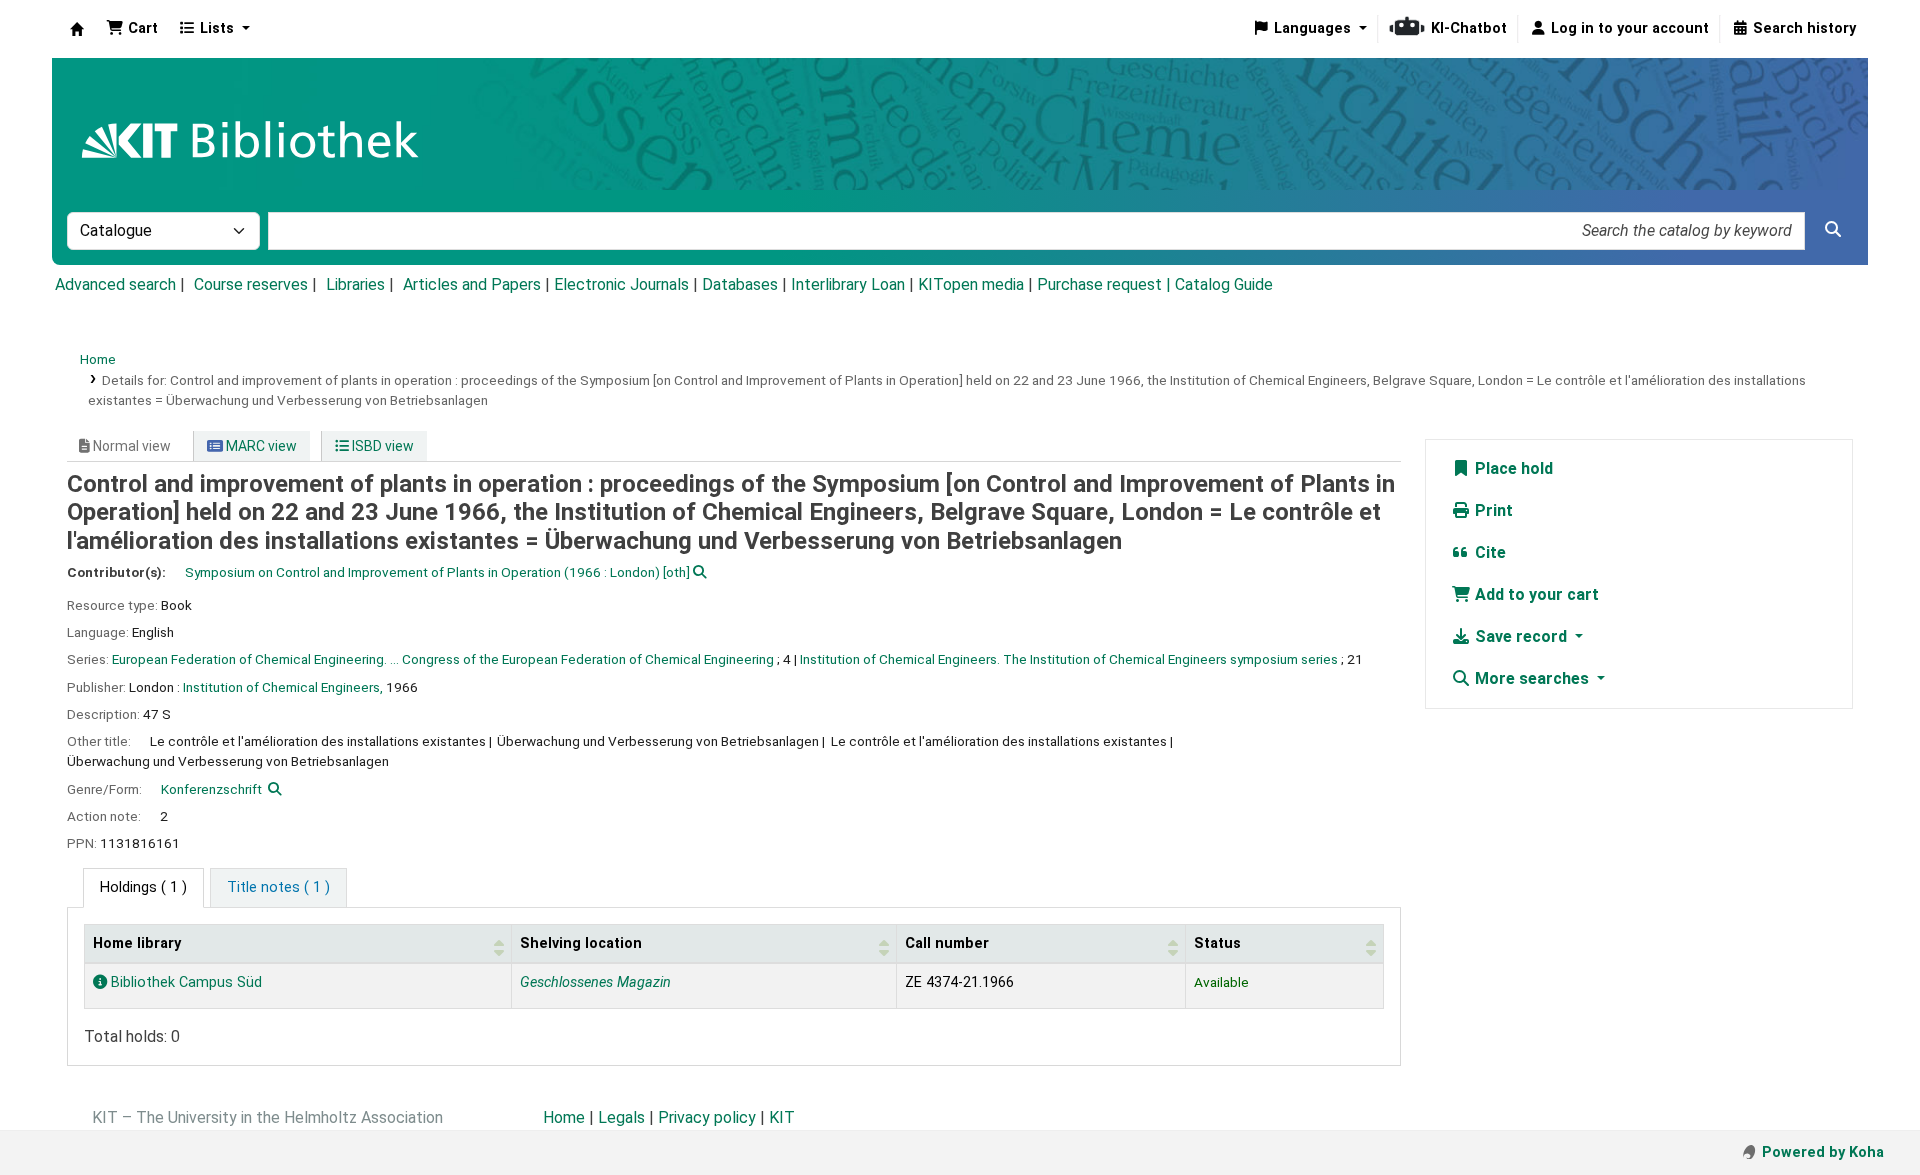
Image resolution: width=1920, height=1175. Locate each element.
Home (98, 359)
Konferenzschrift (211, 789)
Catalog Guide (1224, 284)
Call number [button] (947, 943)
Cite (1488, 552)
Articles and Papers (472, 284)
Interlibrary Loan (848, 284)
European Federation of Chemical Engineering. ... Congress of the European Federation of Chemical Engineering (443, 659)
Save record (1521, 636)
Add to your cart (1535, 594)
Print (1492, 510)
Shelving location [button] (581, 943)
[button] (132, 29)
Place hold (1512, 468)
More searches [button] (1532, 678)
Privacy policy (707, 1117)
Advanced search (115, 284)
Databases (740, 284)
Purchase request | (1106, 284)
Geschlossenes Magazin (595, 982)
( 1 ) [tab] (143, 887)
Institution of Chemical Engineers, (283, 687)
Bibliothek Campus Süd (184, 982)
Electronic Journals (621, 284)
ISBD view (381, 446)
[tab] (278, 888)
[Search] (1833, 230)
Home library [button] (137, 943)
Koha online (77, 29)
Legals (621, 1117)
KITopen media (971, 284)
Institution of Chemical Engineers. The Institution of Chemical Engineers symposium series (1069, 659)
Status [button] (1217, 943)
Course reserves (251, 284)
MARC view (260, 446)
